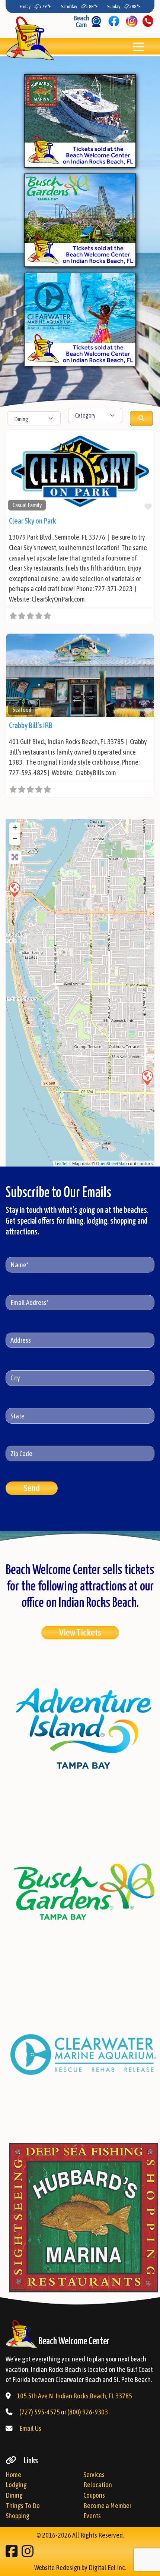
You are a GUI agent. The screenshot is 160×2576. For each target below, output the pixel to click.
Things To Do (23, 2506)
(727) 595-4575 (40, 2412)
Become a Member (107, 2506)
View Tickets (80, 1632)
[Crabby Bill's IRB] (14, 889)
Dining (14, 2495)
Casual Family (27, 505)
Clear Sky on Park (33, 521)
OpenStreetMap (111, 1163)
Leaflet (61, 1163)
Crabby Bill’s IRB (31, 725)
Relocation (98, 2485)
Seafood (22, 710)
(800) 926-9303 (88, 2412)
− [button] (15, 838)
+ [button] (15, 827)
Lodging (16, 2485)
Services (94, 2475)
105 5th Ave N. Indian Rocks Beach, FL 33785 (74, 2396)
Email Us (30, 2428)
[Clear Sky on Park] (147, 1077)
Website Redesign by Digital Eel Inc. (80, 2568)
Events (92, 2516)
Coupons (94, 2495)
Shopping (17, 2516)
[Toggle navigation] (138, 46)
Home (13, 2475)
